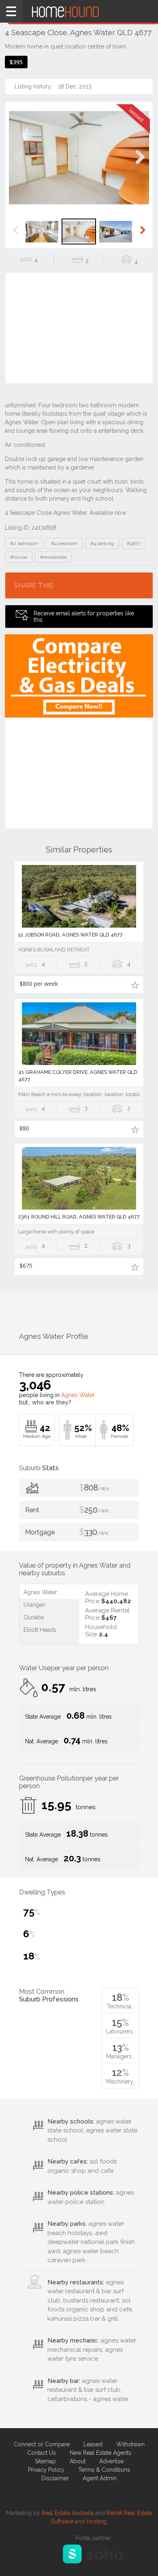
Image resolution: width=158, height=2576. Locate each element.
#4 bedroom (64, 543)
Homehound (79, 11)
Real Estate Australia (68, 2513)
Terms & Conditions (104, 2470)
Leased (93, 2444)
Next (140, 165)
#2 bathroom (24, 543)
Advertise (111, 2461)
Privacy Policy (46, 2470)
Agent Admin (100, 2478)
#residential (53, 557)
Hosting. (97, 2521)
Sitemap (45, 2461)
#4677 (133, 543)
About (78, 2461)
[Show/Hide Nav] (11, 11)
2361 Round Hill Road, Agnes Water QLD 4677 (79, 1217)
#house (19, 557)
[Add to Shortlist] (135, 985)
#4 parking (102, 543)
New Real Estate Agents (100, 2453)
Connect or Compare (42, 2444)
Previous (18, 165)
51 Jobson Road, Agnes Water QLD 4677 (70, 935)
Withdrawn (130, 2444)
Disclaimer (55, 2478)
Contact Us (42, 2453)
